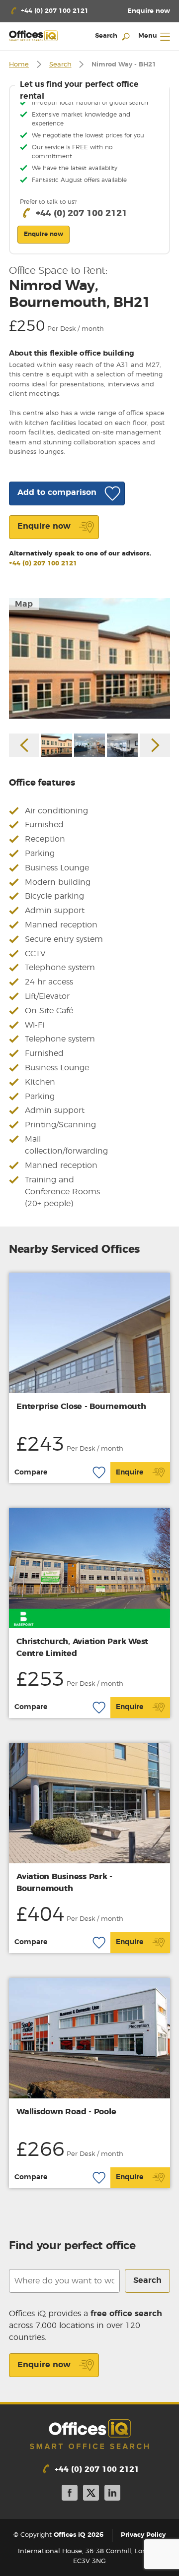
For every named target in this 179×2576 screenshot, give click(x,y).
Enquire (130, 1472)
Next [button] (155, 745)
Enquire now (44, 2365)
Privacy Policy (143, 2535)
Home (19, 65)
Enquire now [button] (44, 234)
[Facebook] (70, 2494)
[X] (91, 2494)
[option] (89, 658)
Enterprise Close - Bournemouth (81, 1407)
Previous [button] (24, 745)
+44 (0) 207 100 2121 (43, 564)
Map (24, 604)
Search (60, 65)
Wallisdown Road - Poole (66, 2112)
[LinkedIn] (112, 2494)
